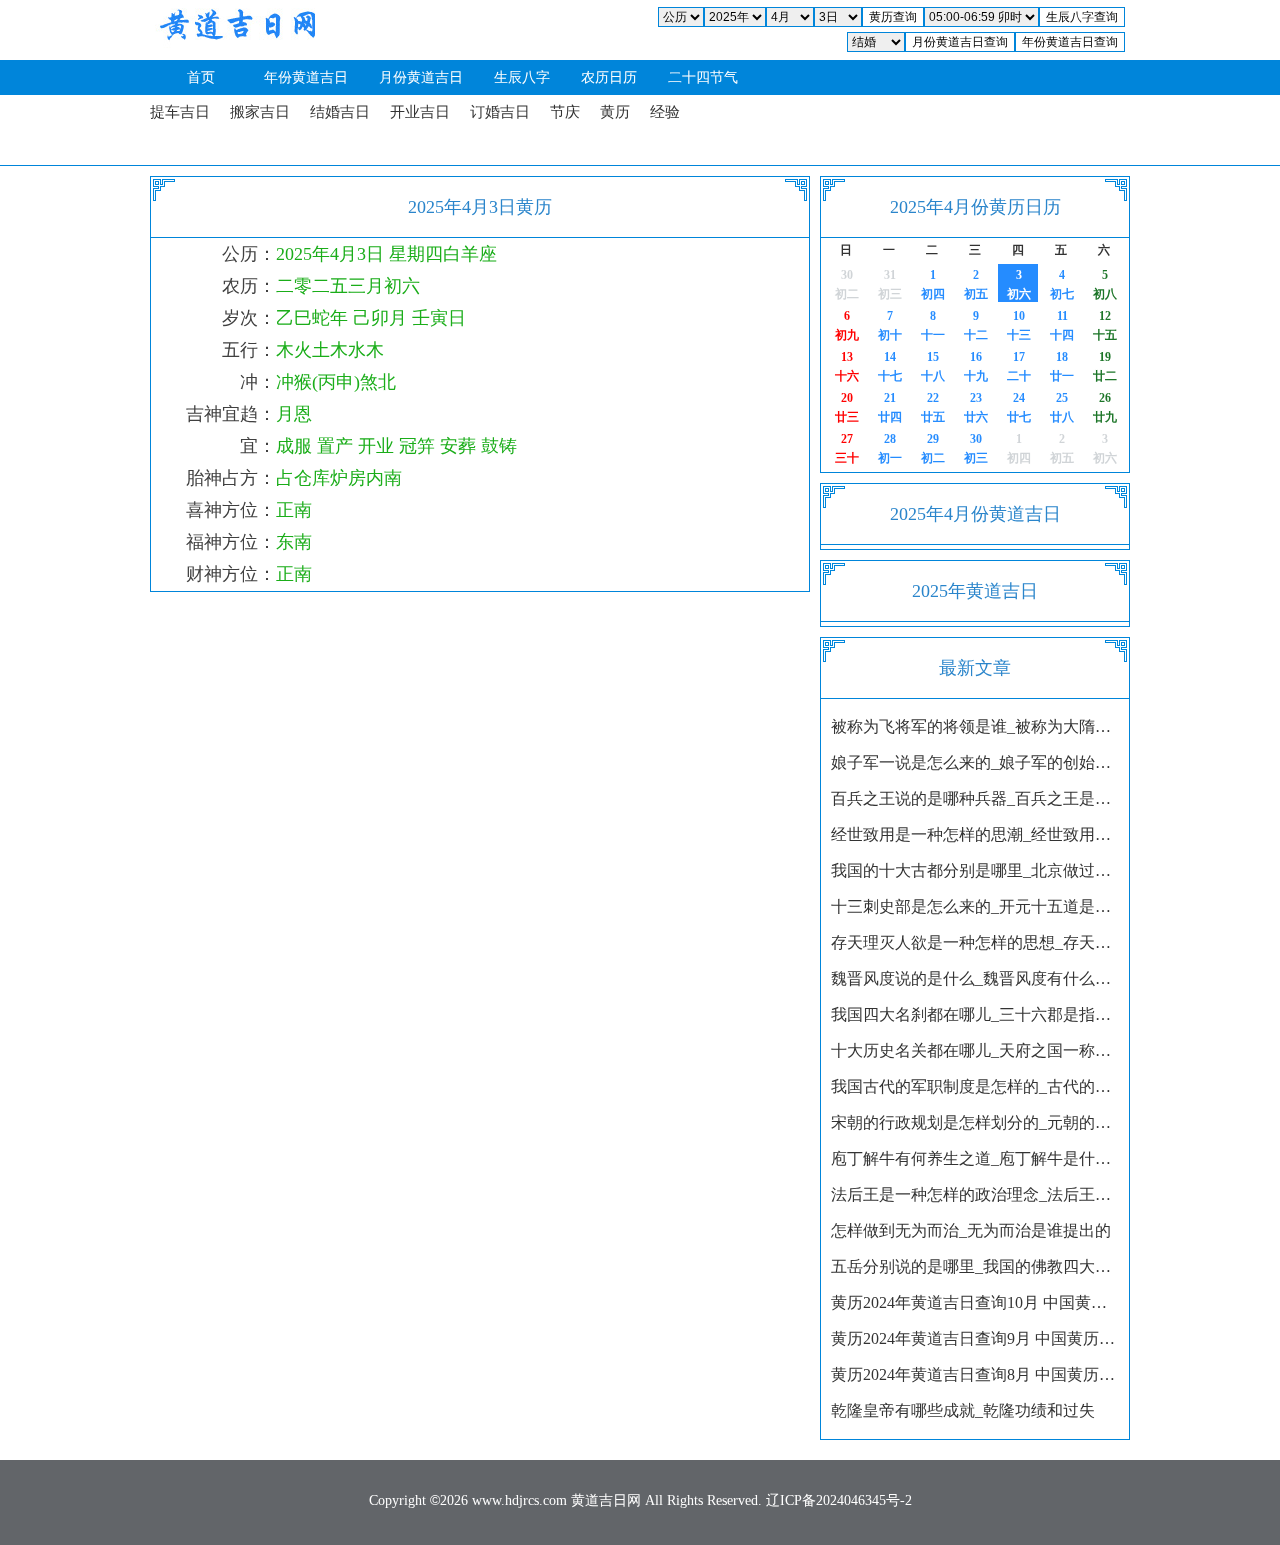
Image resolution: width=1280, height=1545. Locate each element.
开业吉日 (420, 112)
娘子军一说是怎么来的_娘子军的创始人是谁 (975, 762)
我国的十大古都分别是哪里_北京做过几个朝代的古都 (975, 870)
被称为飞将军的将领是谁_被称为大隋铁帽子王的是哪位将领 (975, 726)
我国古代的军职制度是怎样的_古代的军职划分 (975, 1086)
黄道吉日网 (235, 30)
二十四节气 (703, 77)
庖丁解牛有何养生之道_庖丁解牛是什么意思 (975, 1158)
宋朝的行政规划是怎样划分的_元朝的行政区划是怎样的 (975, 1122)
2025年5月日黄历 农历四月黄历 (1014, 448)
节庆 (565, 112)
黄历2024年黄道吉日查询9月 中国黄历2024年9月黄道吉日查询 (975, 1338)
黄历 (615, 112)
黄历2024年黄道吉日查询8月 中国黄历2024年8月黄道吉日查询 (975, 1374)
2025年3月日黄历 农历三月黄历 (842, 284)
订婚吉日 (500, 112)
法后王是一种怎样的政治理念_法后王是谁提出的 (975, 1194)
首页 (201, 77)
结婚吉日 (340, 112)
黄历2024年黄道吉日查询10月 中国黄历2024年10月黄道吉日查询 (975, 1302)
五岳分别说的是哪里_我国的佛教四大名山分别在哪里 (975, 1266)
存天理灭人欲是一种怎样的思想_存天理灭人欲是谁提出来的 (975, 942)
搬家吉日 (260, 112)
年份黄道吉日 (306, 77)
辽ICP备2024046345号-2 (839, 1500)
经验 (665, 112)
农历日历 (609, 77)
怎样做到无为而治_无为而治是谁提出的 (971, 1230)
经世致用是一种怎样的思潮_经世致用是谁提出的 (975, 834)
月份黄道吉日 (421, 77)
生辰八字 (522, 77)
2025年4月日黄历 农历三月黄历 (928, 284)
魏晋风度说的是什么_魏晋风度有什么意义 (975, 978)
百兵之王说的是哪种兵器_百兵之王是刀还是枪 (975, 798)
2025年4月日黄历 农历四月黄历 (885, 448)
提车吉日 (180, 112)
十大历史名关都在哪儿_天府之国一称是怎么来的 (975, 1050)
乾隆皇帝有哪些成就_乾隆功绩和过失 (963, 1410)
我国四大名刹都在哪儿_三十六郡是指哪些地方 (975, 1014)
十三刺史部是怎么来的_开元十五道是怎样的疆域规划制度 (975, 906)
